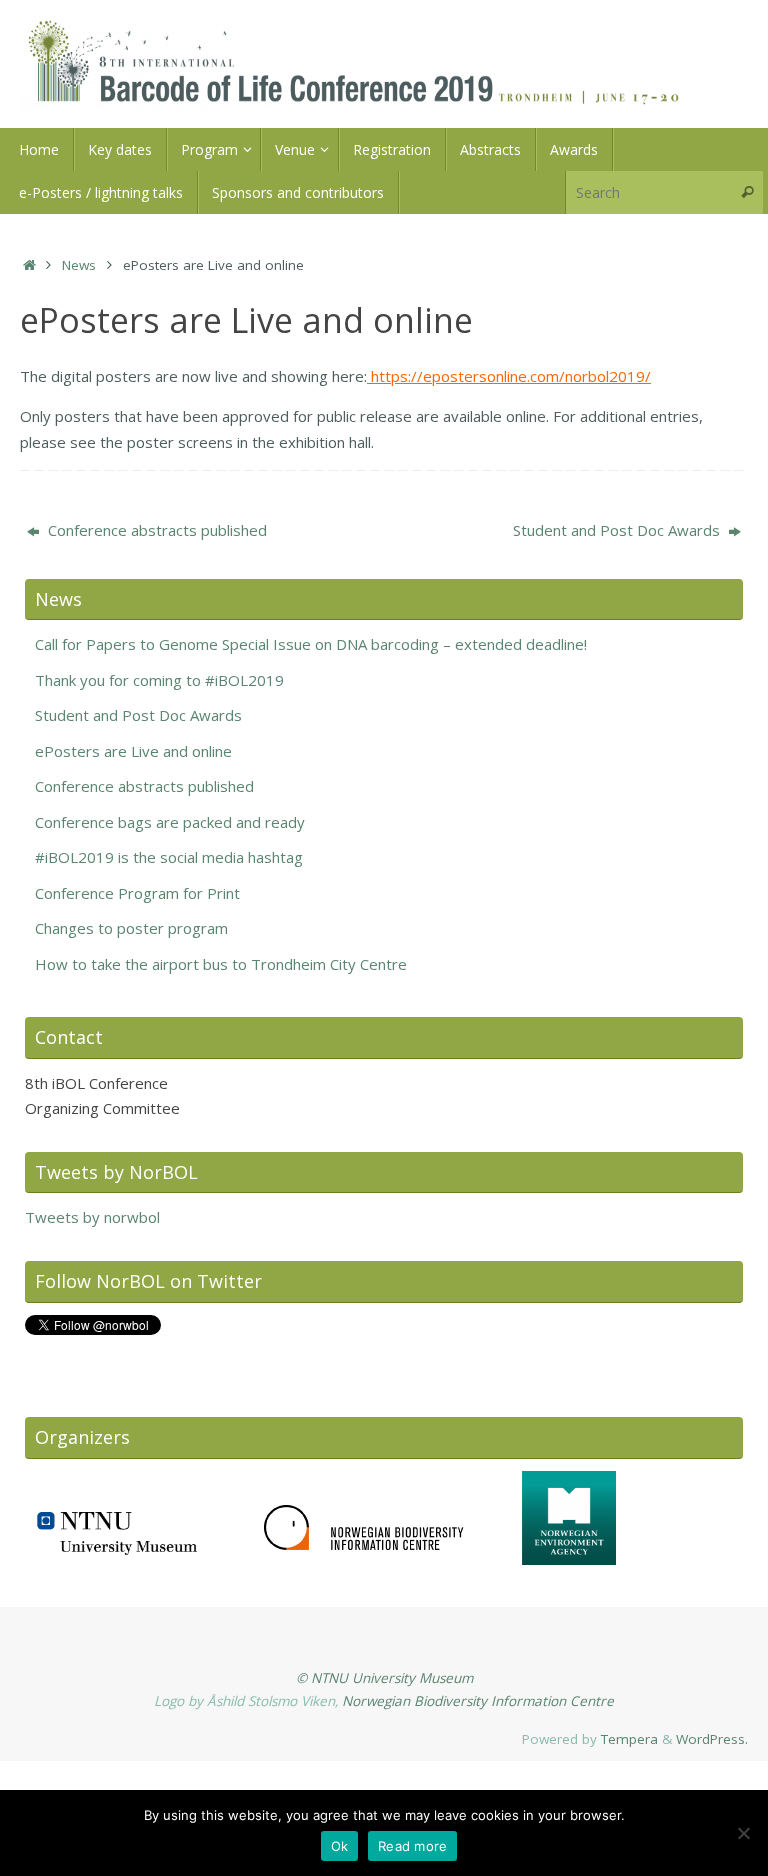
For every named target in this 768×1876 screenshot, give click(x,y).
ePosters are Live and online (133, 751)
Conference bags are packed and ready (170, 822)
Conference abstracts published (155, 530)
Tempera (629, 1739)
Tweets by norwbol (92, 1217)
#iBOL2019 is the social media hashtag (169, 857)
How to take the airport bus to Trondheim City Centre (221, 964)
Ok (340, 1846)
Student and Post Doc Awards (618, 530)
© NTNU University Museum (384, 1678)
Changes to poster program (131, 928)
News (79, 265)
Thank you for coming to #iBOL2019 (159, 680)
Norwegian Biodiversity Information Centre (478, 1701)
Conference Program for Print (137, 893)
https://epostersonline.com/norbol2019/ (509, 376)
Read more (412, 1846)
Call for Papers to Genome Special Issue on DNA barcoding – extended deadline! (311, 644)
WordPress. (712, 1739)
